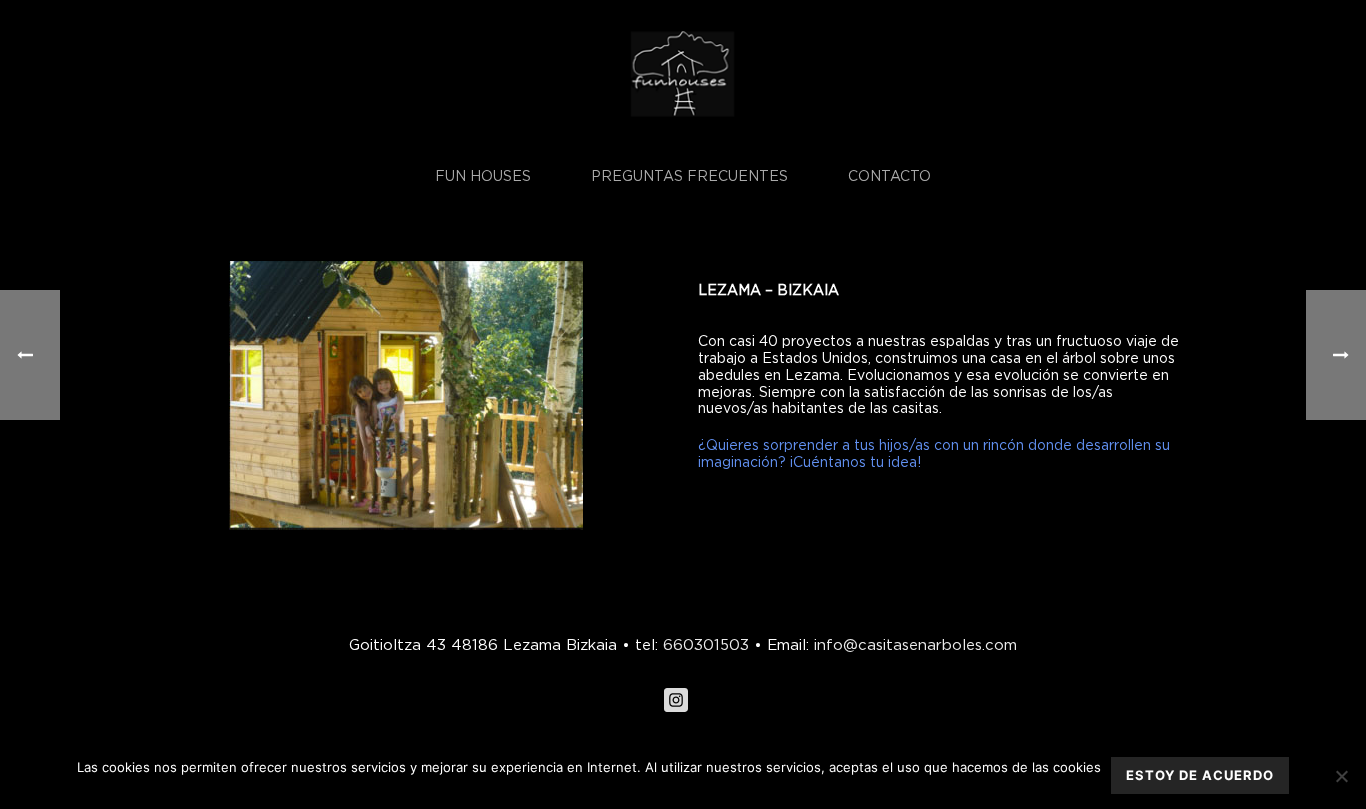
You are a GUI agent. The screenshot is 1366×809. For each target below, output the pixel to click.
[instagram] (676, 701)
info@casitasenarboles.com (913, 644)
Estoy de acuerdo (1200, 775)
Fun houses (483, 175)
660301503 (706, 644)
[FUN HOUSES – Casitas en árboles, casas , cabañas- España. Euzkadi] (682, 75)
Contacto (889, 175)
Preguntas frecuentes (689, 175)
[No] (1341, 776)
